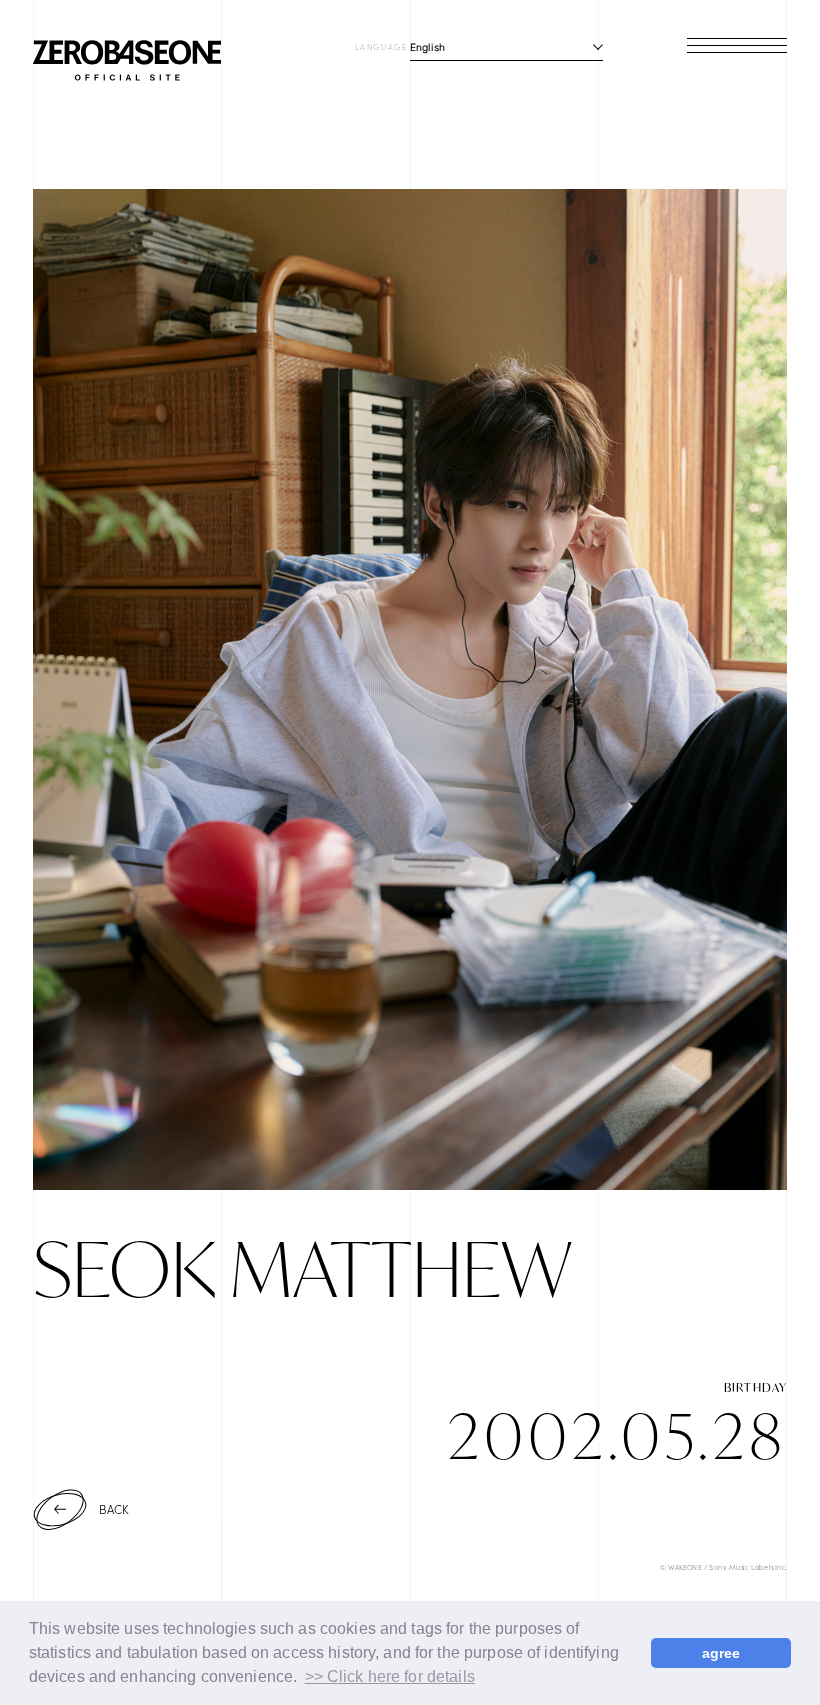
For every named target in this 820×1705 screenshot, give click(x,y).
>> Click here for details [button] (390, 1676)
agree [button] (721, 1653)
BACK (114, 1508)
